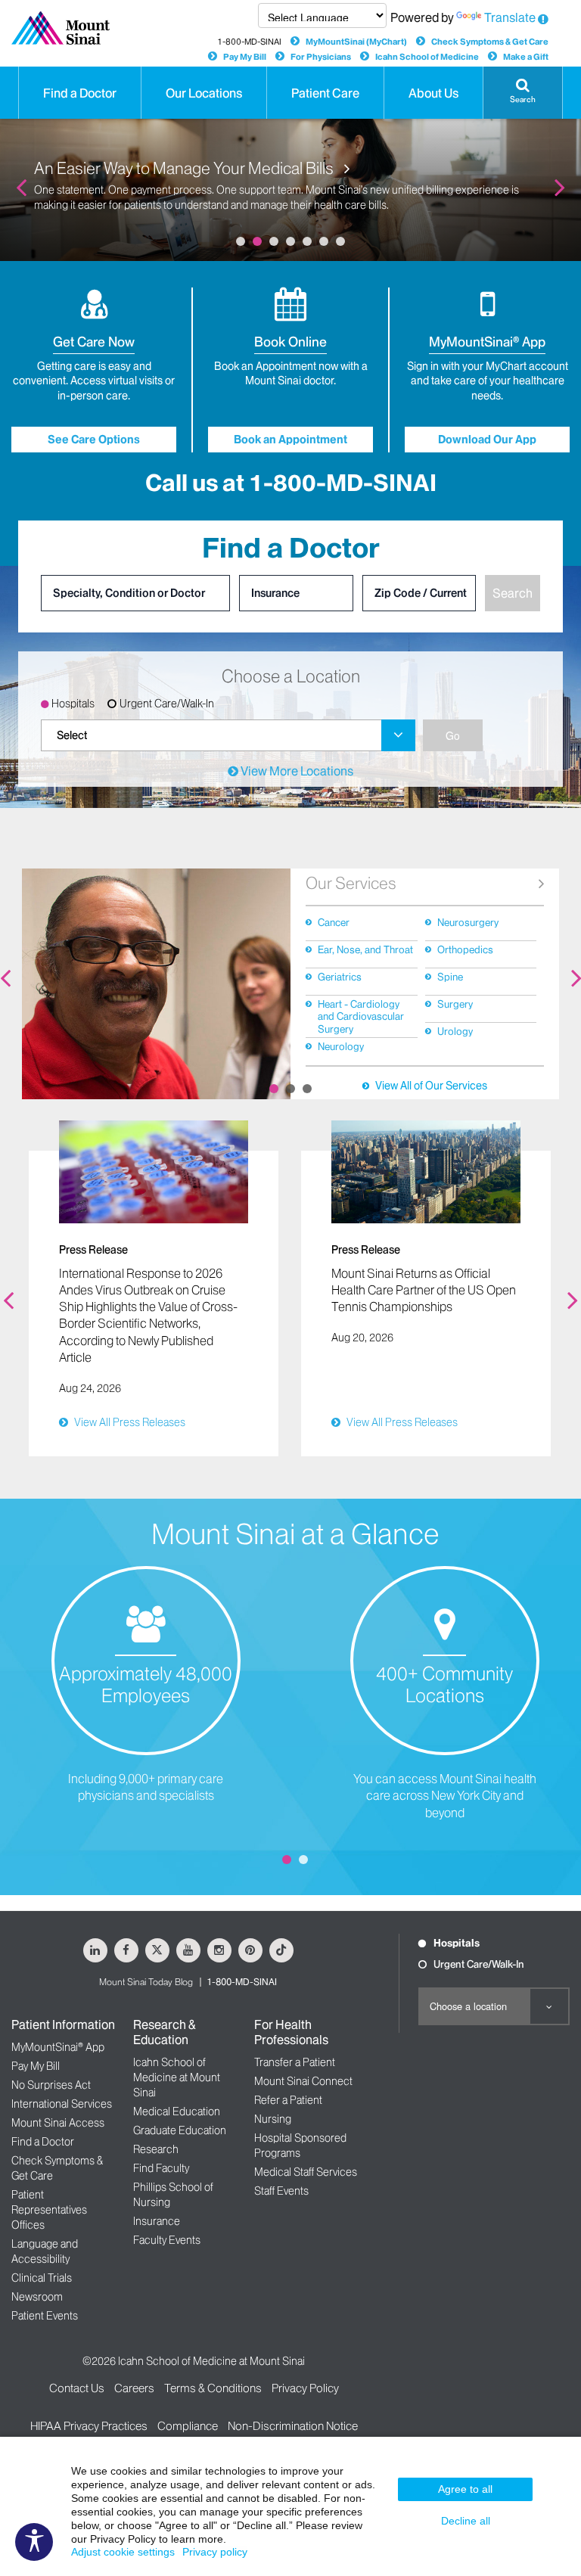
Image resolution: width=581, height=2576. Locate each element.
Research (156, 2149)
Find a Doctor (43, 2142)
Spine (450, 977)
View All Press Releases (130, 1422)
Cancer (334, 922)
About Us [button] (433, 93)
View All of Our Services (431, 1086)
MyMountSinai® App (58, 2047)
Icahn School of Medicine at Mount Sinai (177, 2077)
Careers (134, 2388)
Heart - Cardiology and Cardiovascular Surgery (361, 1016)
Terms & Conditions (213, 2388)
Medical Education (177, 2111)
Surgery (455, 1004)
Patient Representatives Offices (49, 2210)
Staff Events (281, 2191)
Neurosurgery (468, 922)
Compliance (188, 2426)
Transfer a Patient (295, 2062)
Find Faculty (161, 2168)
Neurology (341, 1046)
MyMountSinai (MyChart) (356, 42)
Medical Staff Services (306, 2172)
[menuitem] (228, 735)
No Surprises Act (51, 2085)
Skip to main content (56, 8)
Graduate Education (180, 2130)
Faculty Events (167, 2240)
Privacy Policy (305, 2388)
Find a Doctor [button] (80, 93)
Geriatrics (340, 977)
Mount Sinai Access (58, 2123)
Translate (510, 17)
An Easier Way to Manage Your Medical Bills (185, 169)
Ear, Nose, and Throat (365, 949)
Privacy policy (215, 2552)
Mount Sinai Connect (303, 2081)
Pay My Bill (245, 57)
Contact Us (77, 2388)
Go (453, 735)
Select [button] (72, 735)
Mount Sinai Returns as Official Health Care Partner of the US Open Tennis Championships (424, 1290)
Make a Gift (526, 57)
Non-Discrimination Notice (293, 2426)
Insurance (157, 2221)
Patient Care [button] (325, 93)
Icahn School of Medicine (427, 57)
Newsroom (37, 2297)
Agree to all (465, 2489)
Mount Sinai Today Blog (146, 1982)
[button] (523, 93)
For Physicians (321, 57)
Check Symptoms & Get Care (490, 42)
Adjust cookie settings (123, 2552)
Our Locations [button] (204, 93)
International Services (62, 2104)
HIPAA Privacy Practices (89, 2426)
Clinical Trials (42, 2278)
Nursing (273, 2119)
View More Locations (296, 771)
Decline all (466, 2521)
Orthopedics (465, 949)
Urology (455, 1031)
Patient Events (45, 2316)
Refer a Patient (288, 2100)
